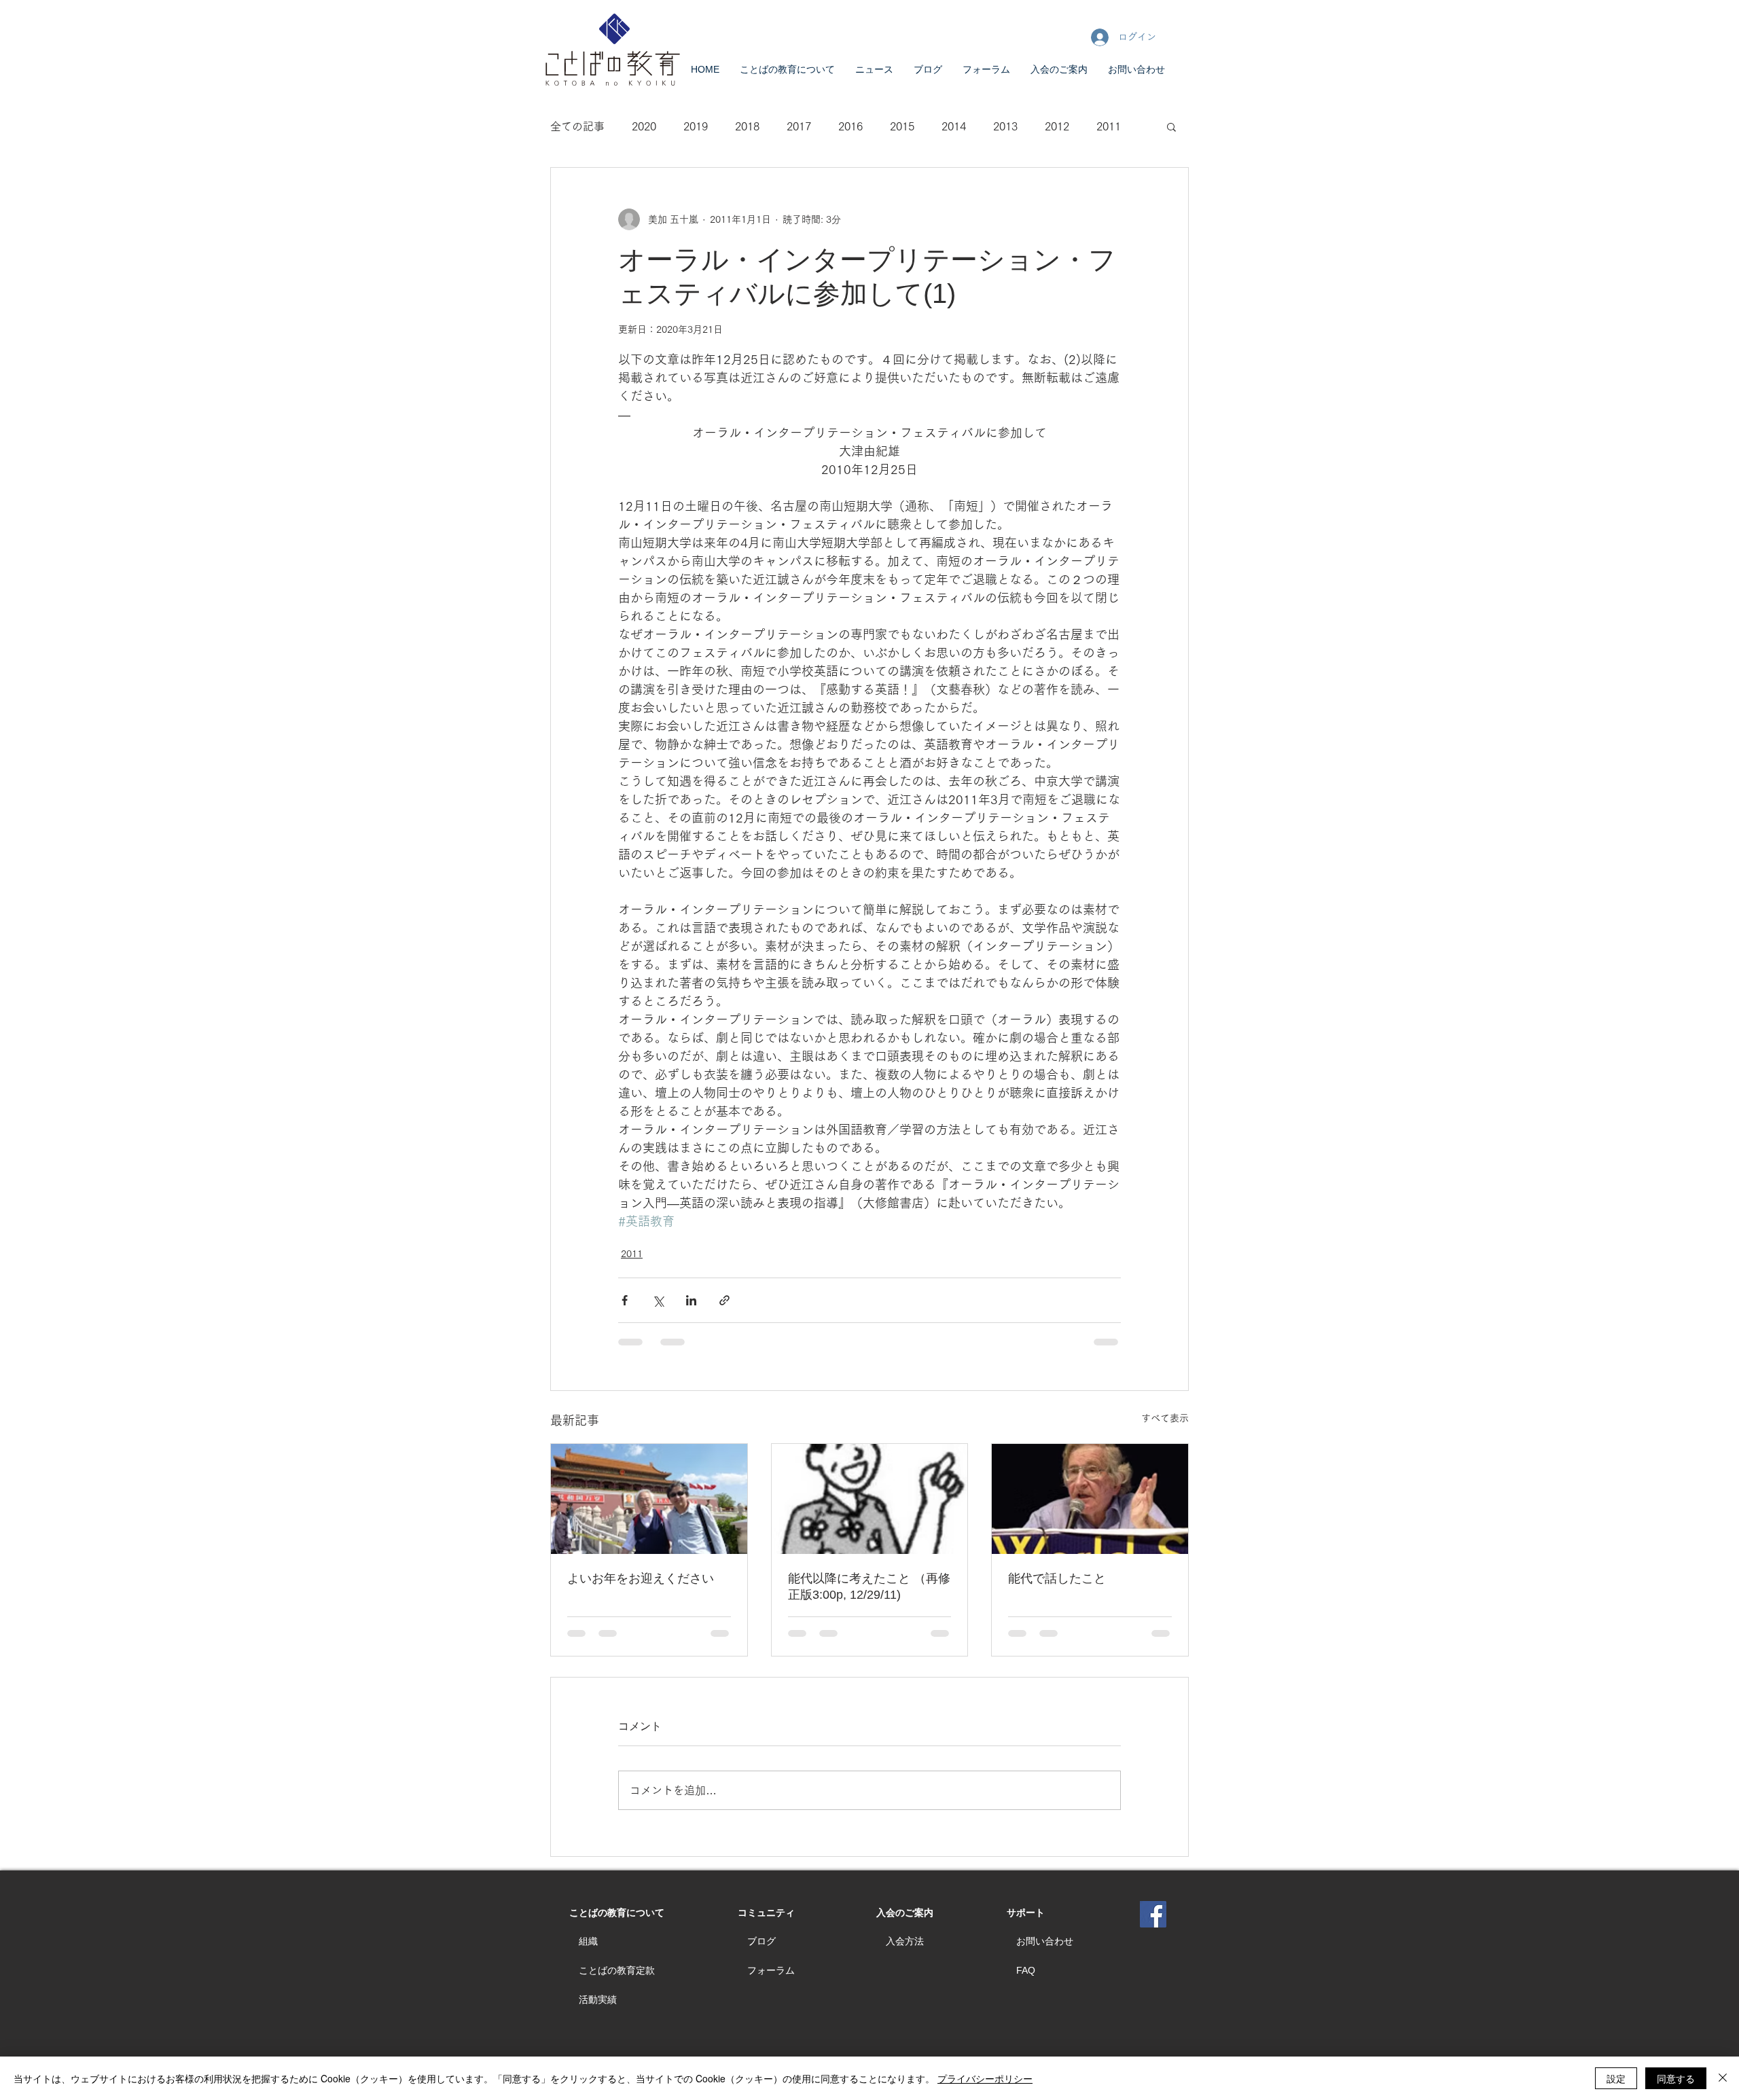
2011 (1109, 126)
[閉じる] (1723, 2078)
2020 (644, 126)
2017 (799, 126)
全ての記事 (577, 126)
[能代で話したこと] (1090, 1499)
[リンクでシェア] (724, 1300)
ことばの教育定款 (617, 1970)
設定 (1616, 2078)
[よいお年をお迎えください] (649, 1499)
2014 (954, 126)
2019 (696, 126)
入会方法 (905, 1941)
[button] (1171, 126)
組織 (588, 1941)
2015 (902, 126)
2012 (1057, 126)
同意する (1676, 2078)
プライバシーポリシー (985, 2078)
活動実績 (598, 1999)
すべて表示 (1165, 1418)
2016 (850, 126)
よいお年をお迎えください (641, 1578)
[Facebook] (1153, 1914)
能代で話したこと (1057, 1578)
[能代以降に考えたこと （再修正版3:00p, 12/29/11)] (870, 1499)
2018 (747, 126)
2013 (1005, 126)
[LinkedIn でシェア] (691, 1300)
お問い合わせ (1045, 1941)
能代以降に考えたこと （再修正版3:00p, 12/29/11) (869, 1587)
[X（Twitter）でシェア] (658, 1300)
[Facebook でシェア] (625, 1300)
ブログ (761, 1941)
